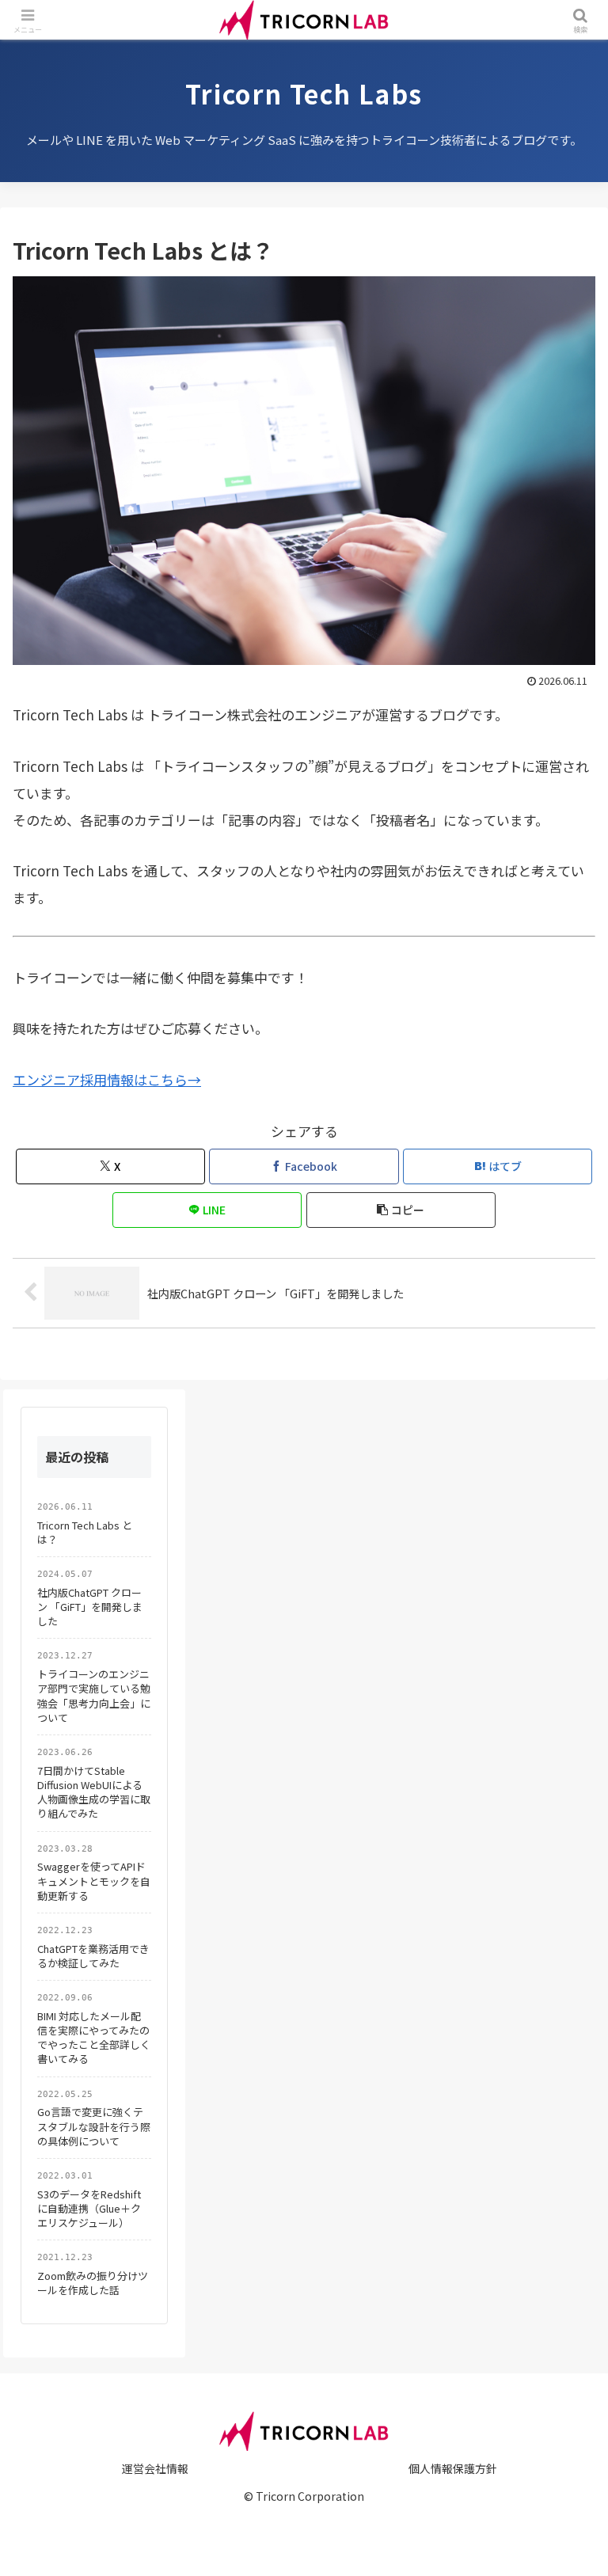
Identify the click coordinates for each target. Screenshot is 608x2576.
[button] (401, 1210)
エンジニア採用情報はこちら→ (107, 1079)
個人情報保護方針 (453, 2468)
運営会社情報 (155, 2468)
